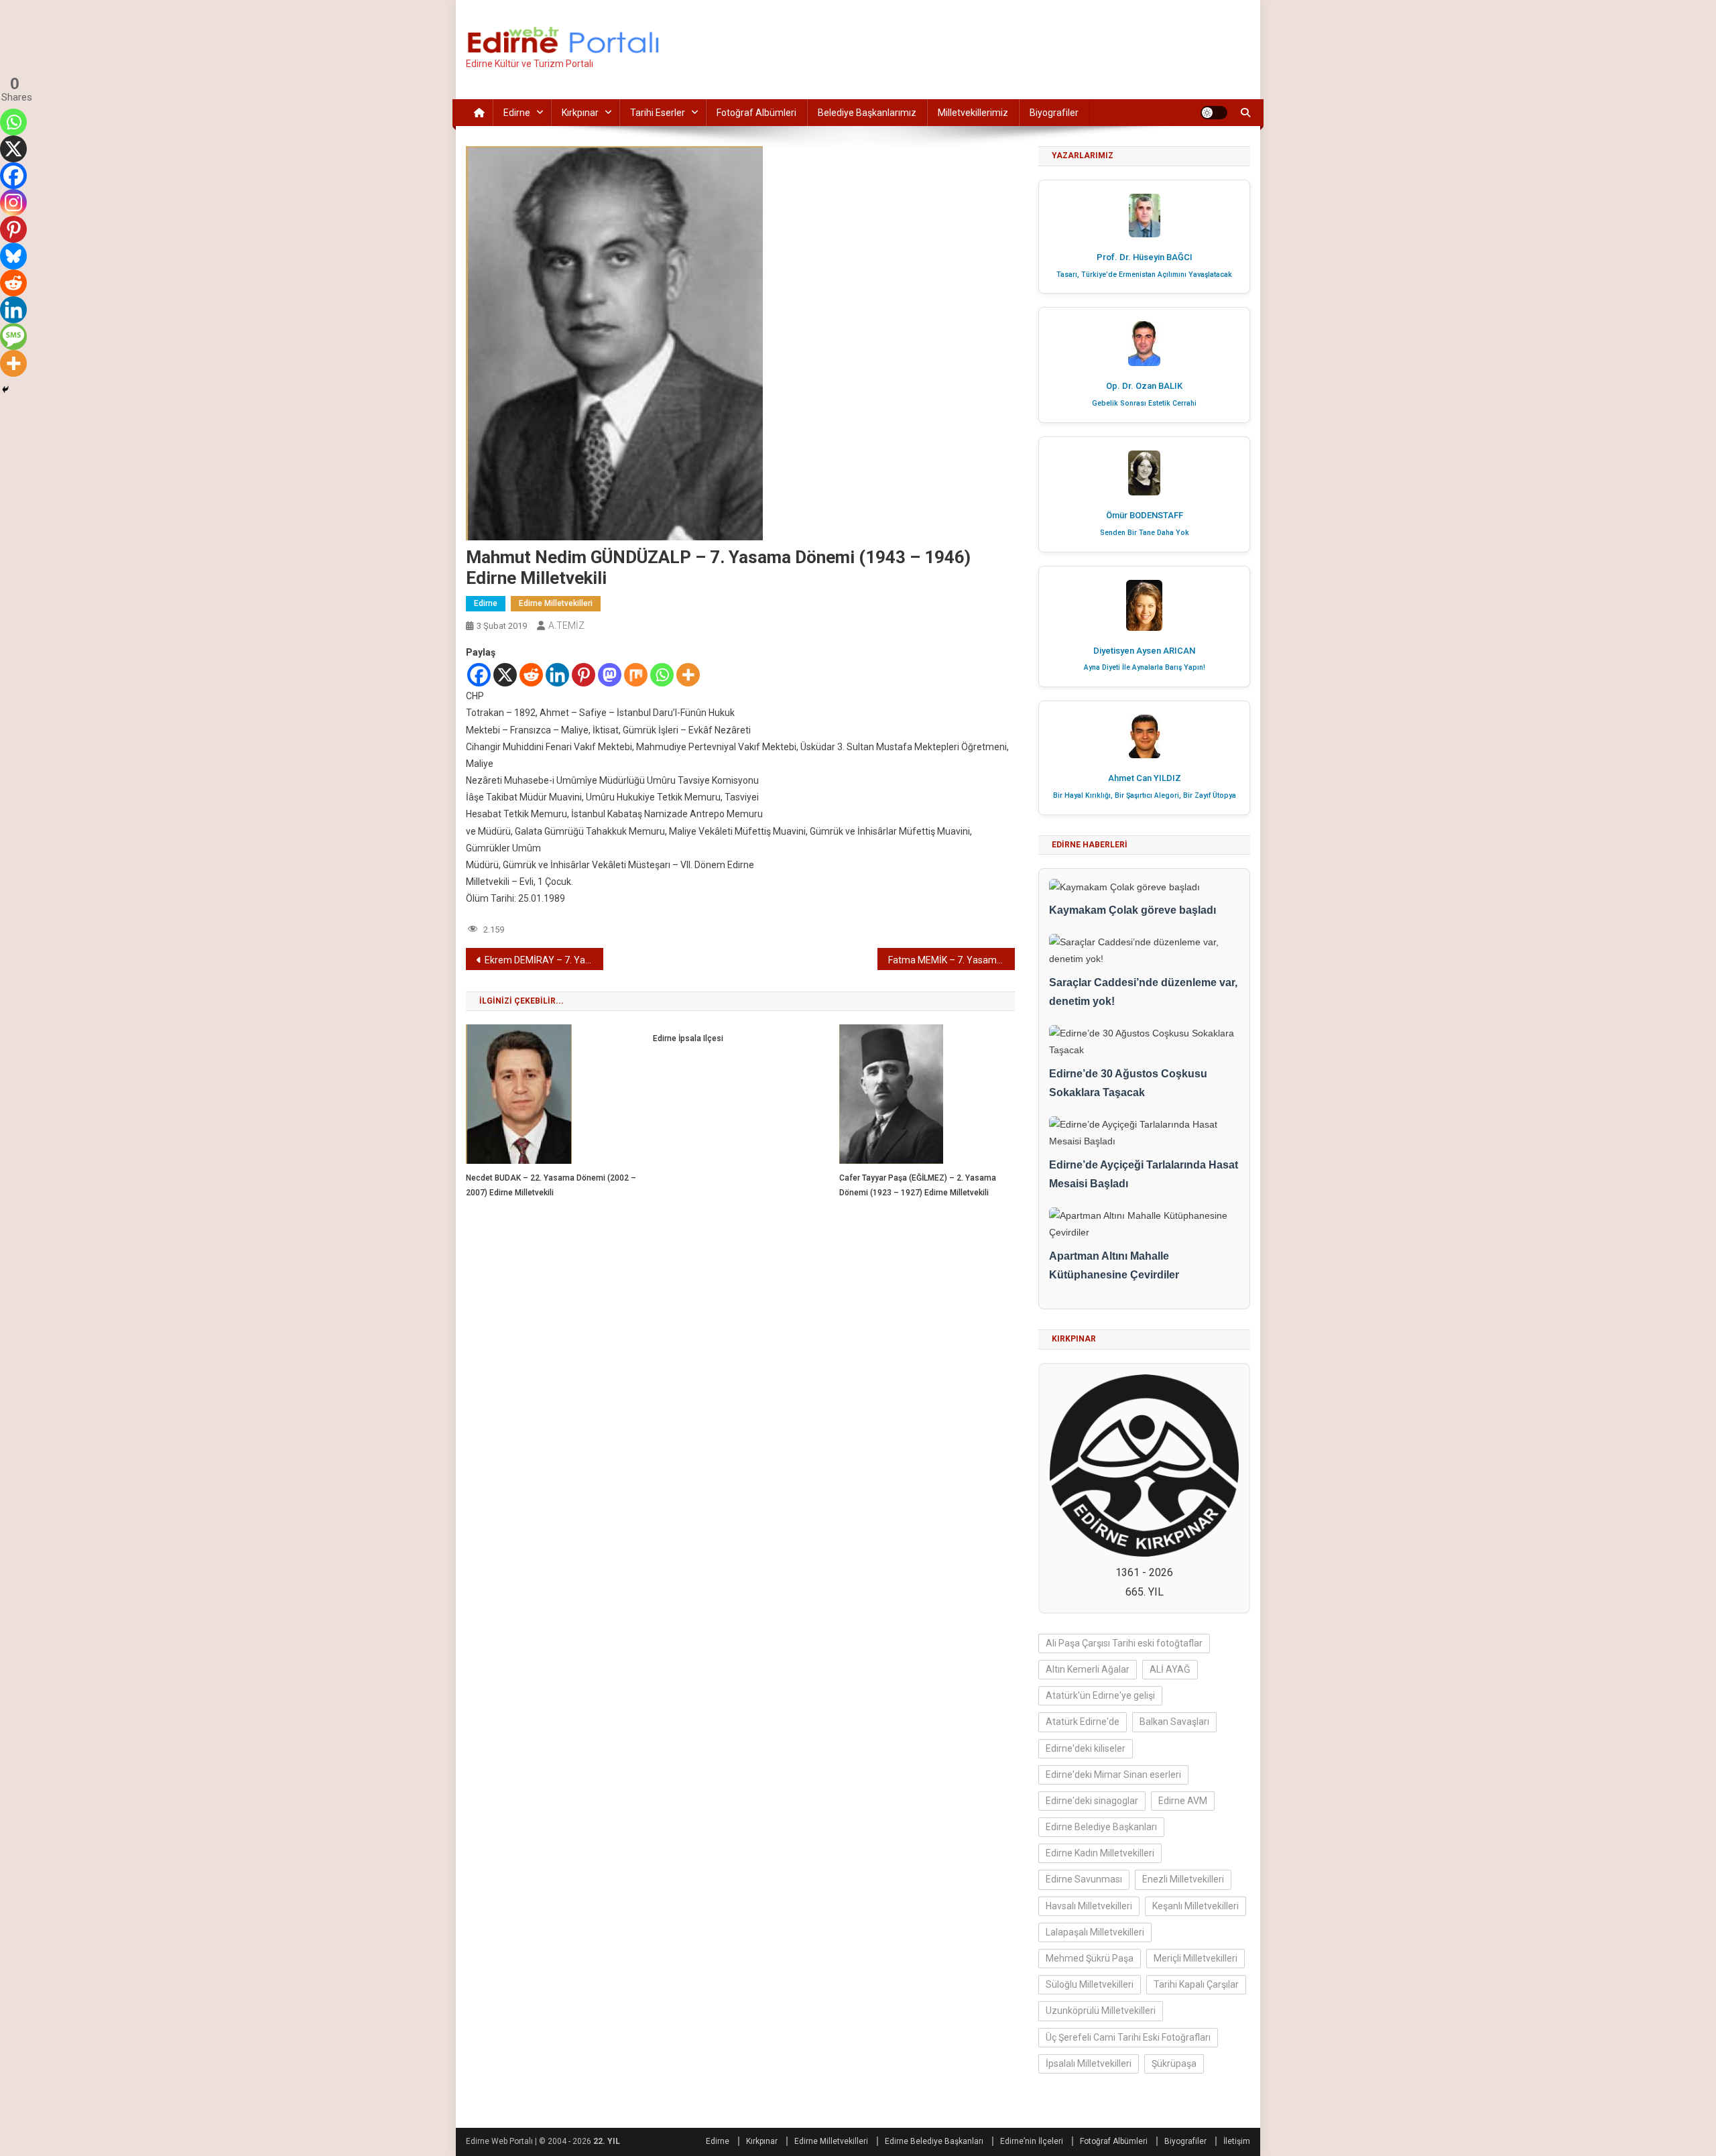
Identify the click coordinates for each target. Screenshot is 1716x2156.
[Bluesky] (13, 256)
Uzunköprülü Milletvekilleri (1101, 2011)
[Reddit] (531, 675)
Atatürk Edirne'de (1083, 1722)
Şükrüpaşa (1174, 2063)
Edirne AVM (1183, 1801)
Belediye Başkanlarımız (867, 113)
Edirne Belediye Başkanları (1101, 1827)
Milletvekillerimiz (973, 113)
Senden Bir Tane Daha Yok (1145, 533)
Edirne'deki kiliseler (1086, 1748)
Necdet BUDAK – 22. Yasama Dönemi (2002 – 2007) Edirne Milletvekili (551, 1185)
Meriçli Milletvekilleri (1196, 1958)
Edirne (517, 113)
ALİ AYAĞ (1170, 1669)
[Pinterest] (584, 675)
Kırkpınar (580, 113)
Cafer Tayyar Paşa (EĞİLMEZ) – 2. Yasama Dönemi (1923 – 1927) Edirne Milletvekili (918, 1185)
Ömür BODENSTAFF (1145, 515)
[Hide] (5, 390)
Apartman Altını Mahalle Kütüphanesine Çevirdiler (1114, 1266)
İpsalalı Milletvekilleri (1089, 2063)
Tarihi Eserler (658, 113)
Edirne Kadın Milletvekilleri (1100, 1853)
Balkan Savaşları (1174, 1722)
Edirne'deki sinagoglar (1092, 1801)
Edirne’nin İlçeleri (1032, 2141)
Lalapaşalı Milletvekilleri (1095, 1932)
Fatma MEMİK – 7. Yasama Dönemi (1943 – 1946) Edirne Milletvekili (952, 960)
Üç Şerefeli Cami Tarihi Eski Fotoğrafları (1128, 2037)
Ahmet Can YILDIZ (1145, 778)
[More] (688, 675)
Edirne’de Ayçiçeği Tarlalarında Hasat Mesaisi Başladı (1144, 1175)
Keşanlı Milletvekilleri (1196, 1906)
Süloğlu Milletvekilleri (1090, 1984)
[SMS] (13, 337)
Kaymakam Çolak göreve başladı (1132, 910)
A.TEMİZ (566, 625)
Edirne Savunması (1084, 1879)
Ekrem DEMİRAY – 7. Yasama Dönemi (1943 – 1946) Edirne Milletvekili (544, 960)
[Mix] (636, 675)
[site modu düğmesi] (1214, 113)
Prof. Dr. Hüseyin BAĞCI (1145, 257)
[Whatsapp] (662, 675)
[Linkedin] (557, 675)
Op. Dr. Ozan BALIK (1144, 386)
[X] (505, 675)
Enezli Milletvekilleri (1183, 1879)
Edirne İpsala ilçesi (688, 1038)
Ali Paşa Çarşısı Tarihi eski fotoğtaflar (1124, 1643)
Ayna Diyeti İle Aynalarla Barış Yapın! (1145, 667)
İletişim (1237, 2141)
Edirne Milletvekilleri (556, 603)
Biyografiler (1054, 113)
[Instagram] (13, 202)
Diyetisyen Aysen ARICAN (1144, 651)
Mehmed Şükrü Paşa (1090, 1958)
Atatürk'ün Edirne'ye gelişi (1100, 1695)
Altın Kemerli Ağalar (1088, 1669)
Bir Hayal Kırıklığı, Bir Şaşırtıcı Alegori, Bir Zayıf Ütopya (1145, 795)
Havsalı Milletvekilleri (1089, 1906)
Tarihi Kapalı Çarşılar (1196, 1984)
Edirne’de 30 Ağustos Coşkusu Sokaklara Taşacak (1128, 1083)
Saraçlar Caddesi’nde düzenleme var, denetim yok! (1143, 992)
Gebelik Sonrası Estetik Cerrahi (1144, 403)
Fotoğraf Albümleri (756, 113)
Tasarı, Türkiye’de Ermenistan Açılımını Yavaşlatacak (1144, 275)
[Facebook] (479, 675)
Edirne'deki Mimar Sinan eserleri (1113, 1775)
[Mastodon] (610, 675)
